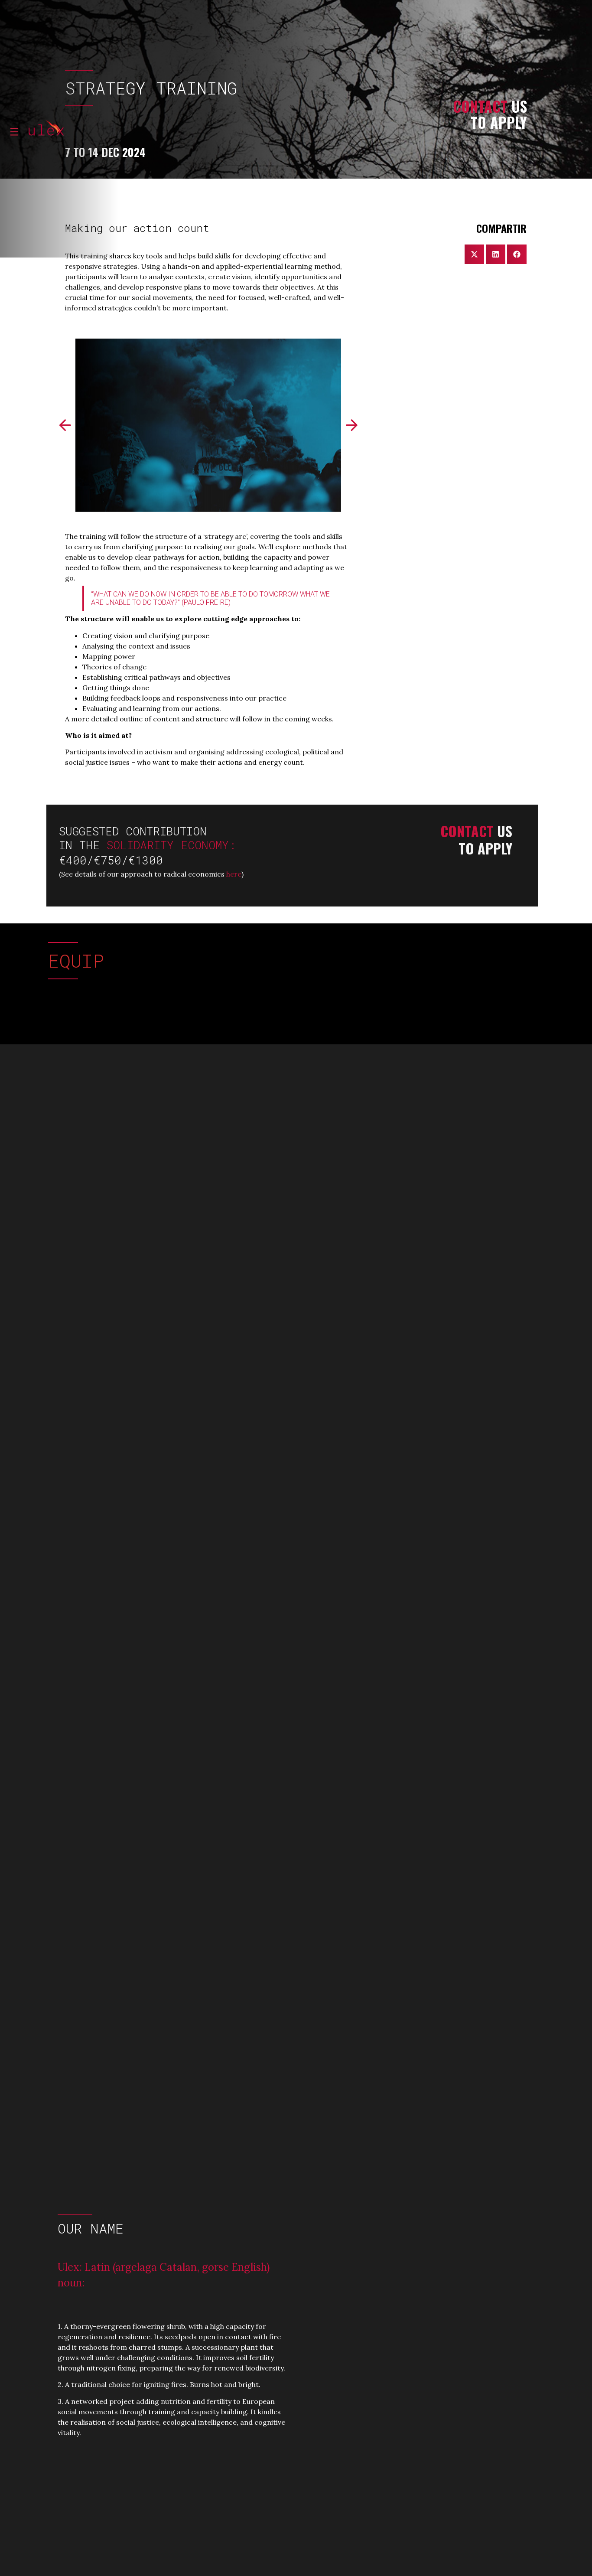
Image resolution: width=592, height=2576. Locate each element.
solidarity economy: (175, 845)
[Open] (14, 132)
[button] (65, 425)
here (234, 874)
